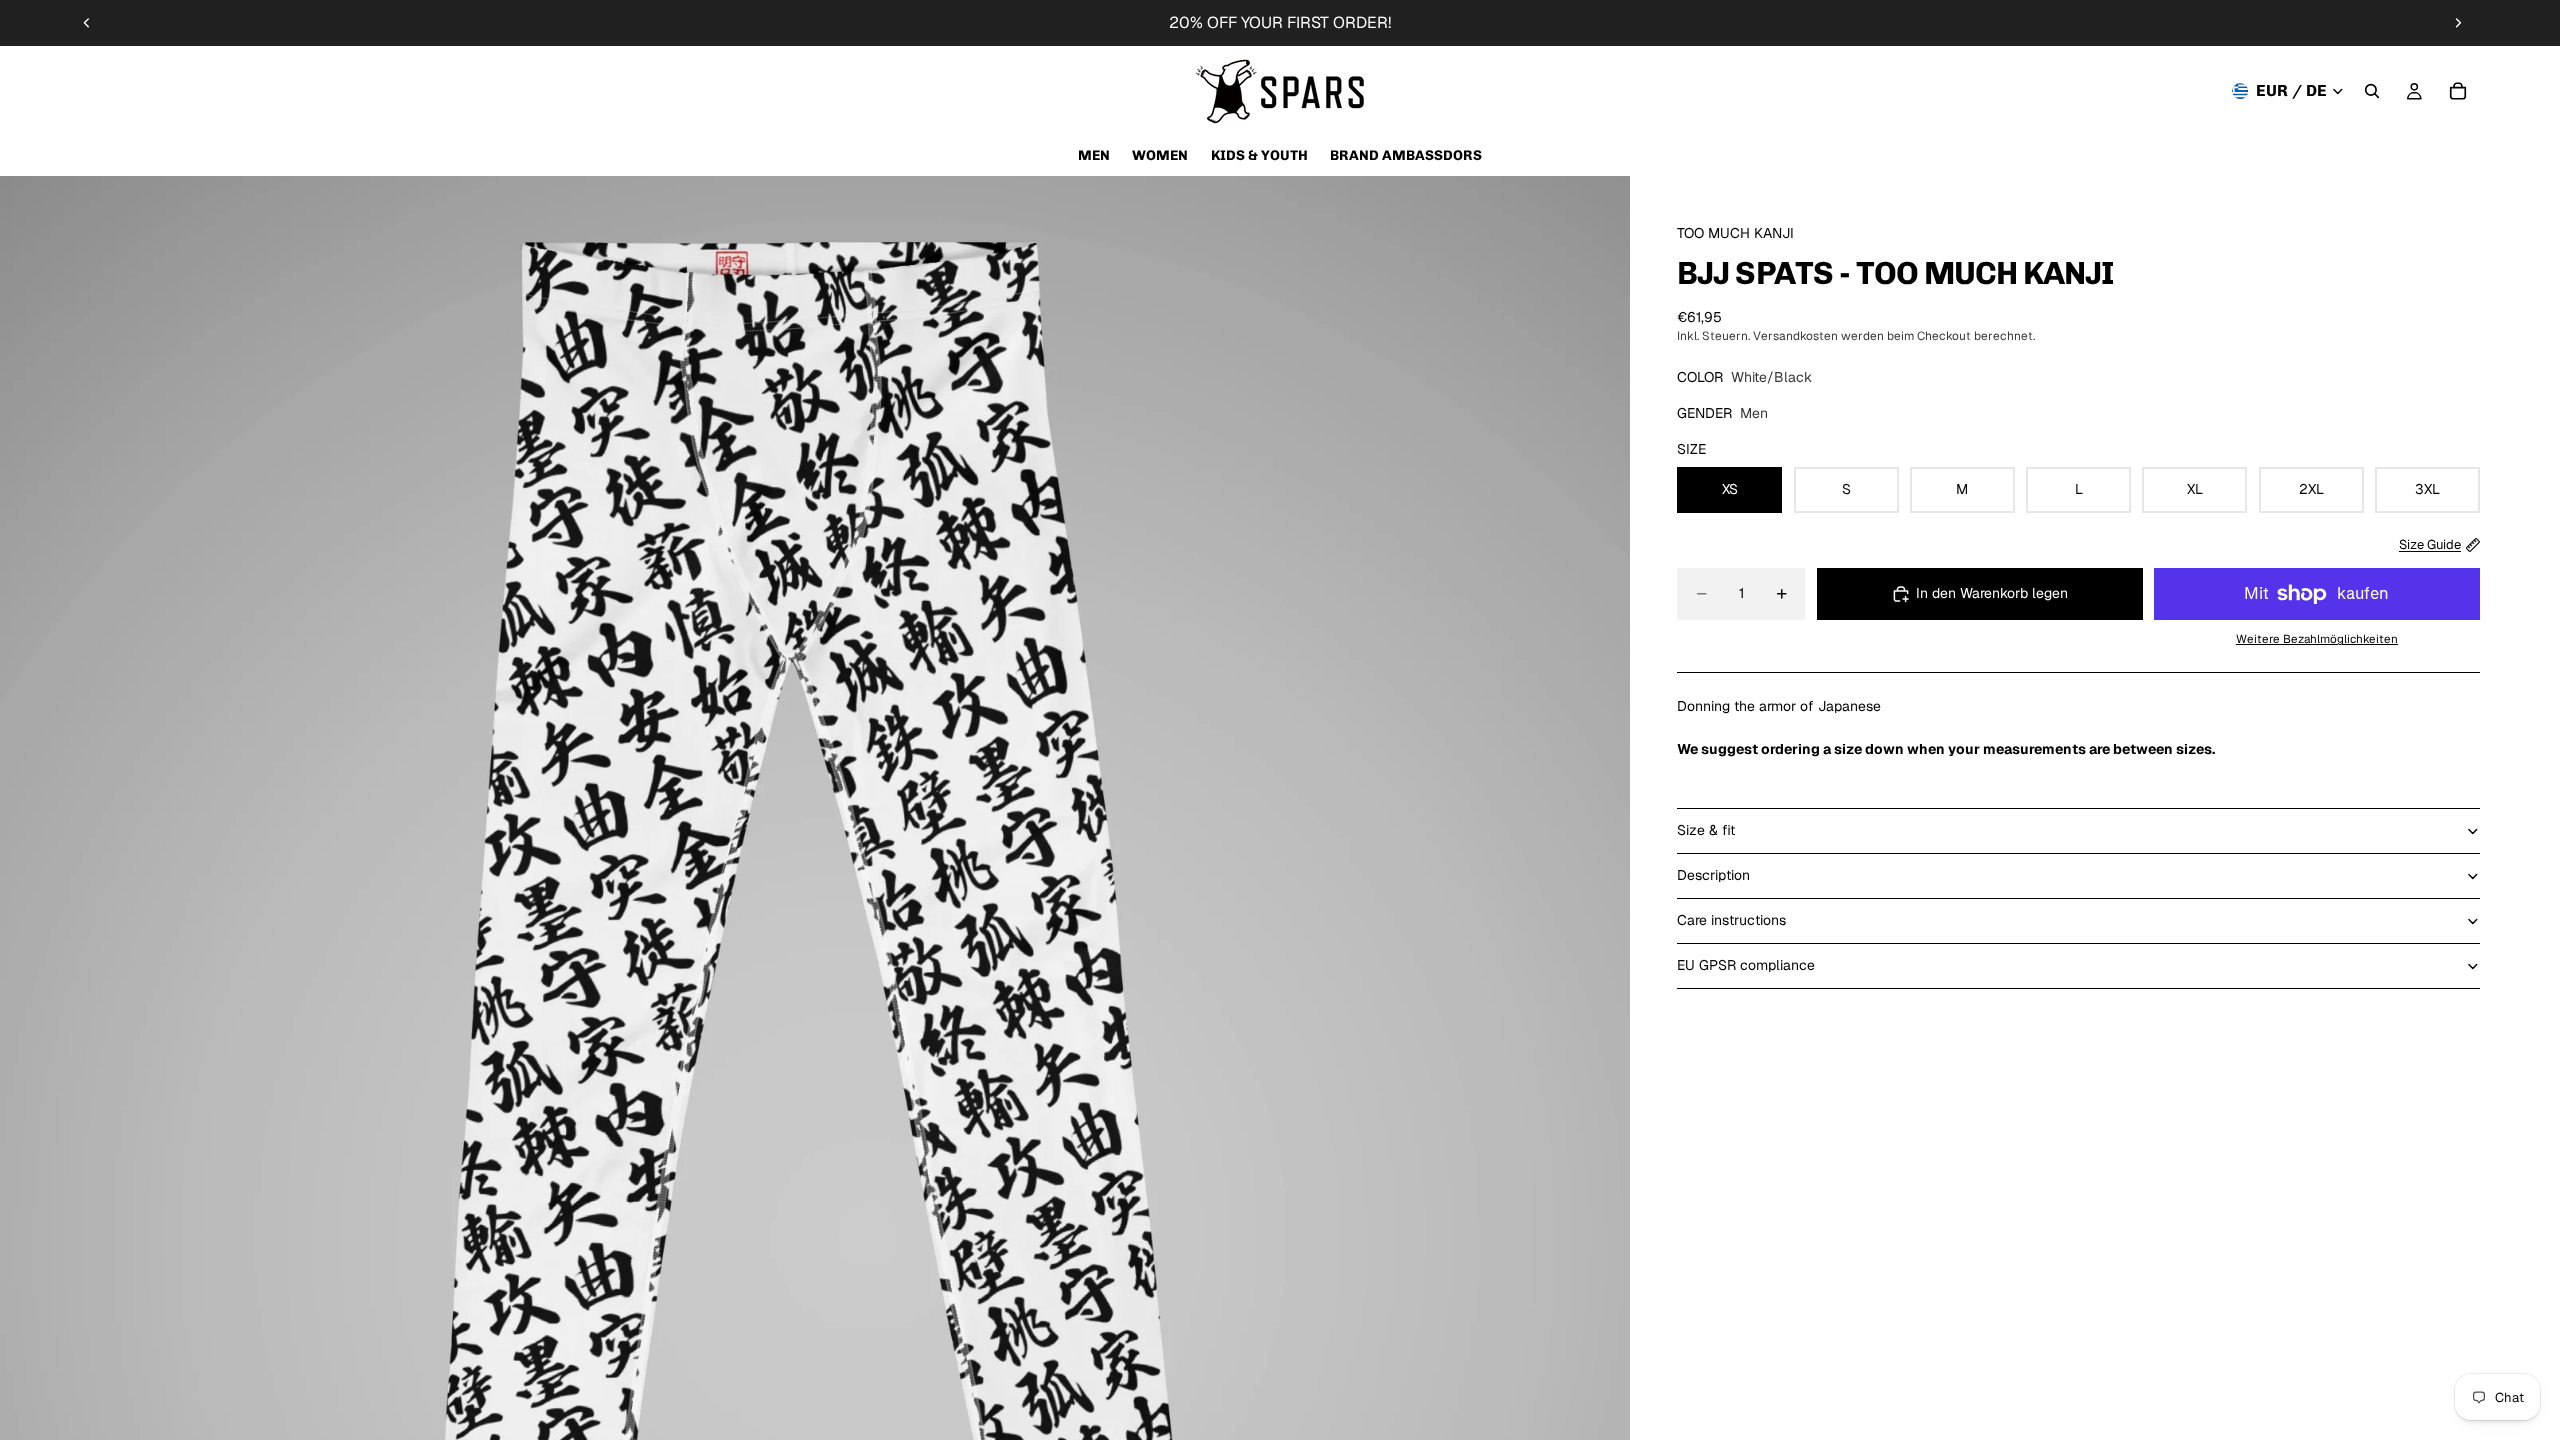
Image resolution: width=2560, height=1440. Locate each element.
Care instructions (1731, 920)
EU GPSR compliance (1746, 965)
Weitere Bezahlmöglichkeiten (2317, 638)
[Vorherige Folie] (87, 23)
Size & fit (1706, 830)
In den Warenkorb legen (1992, 593)
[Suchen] (2372, 91)
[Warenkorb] (2458, 91)
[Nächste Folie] (2458, 23)
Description (1713, 875)
